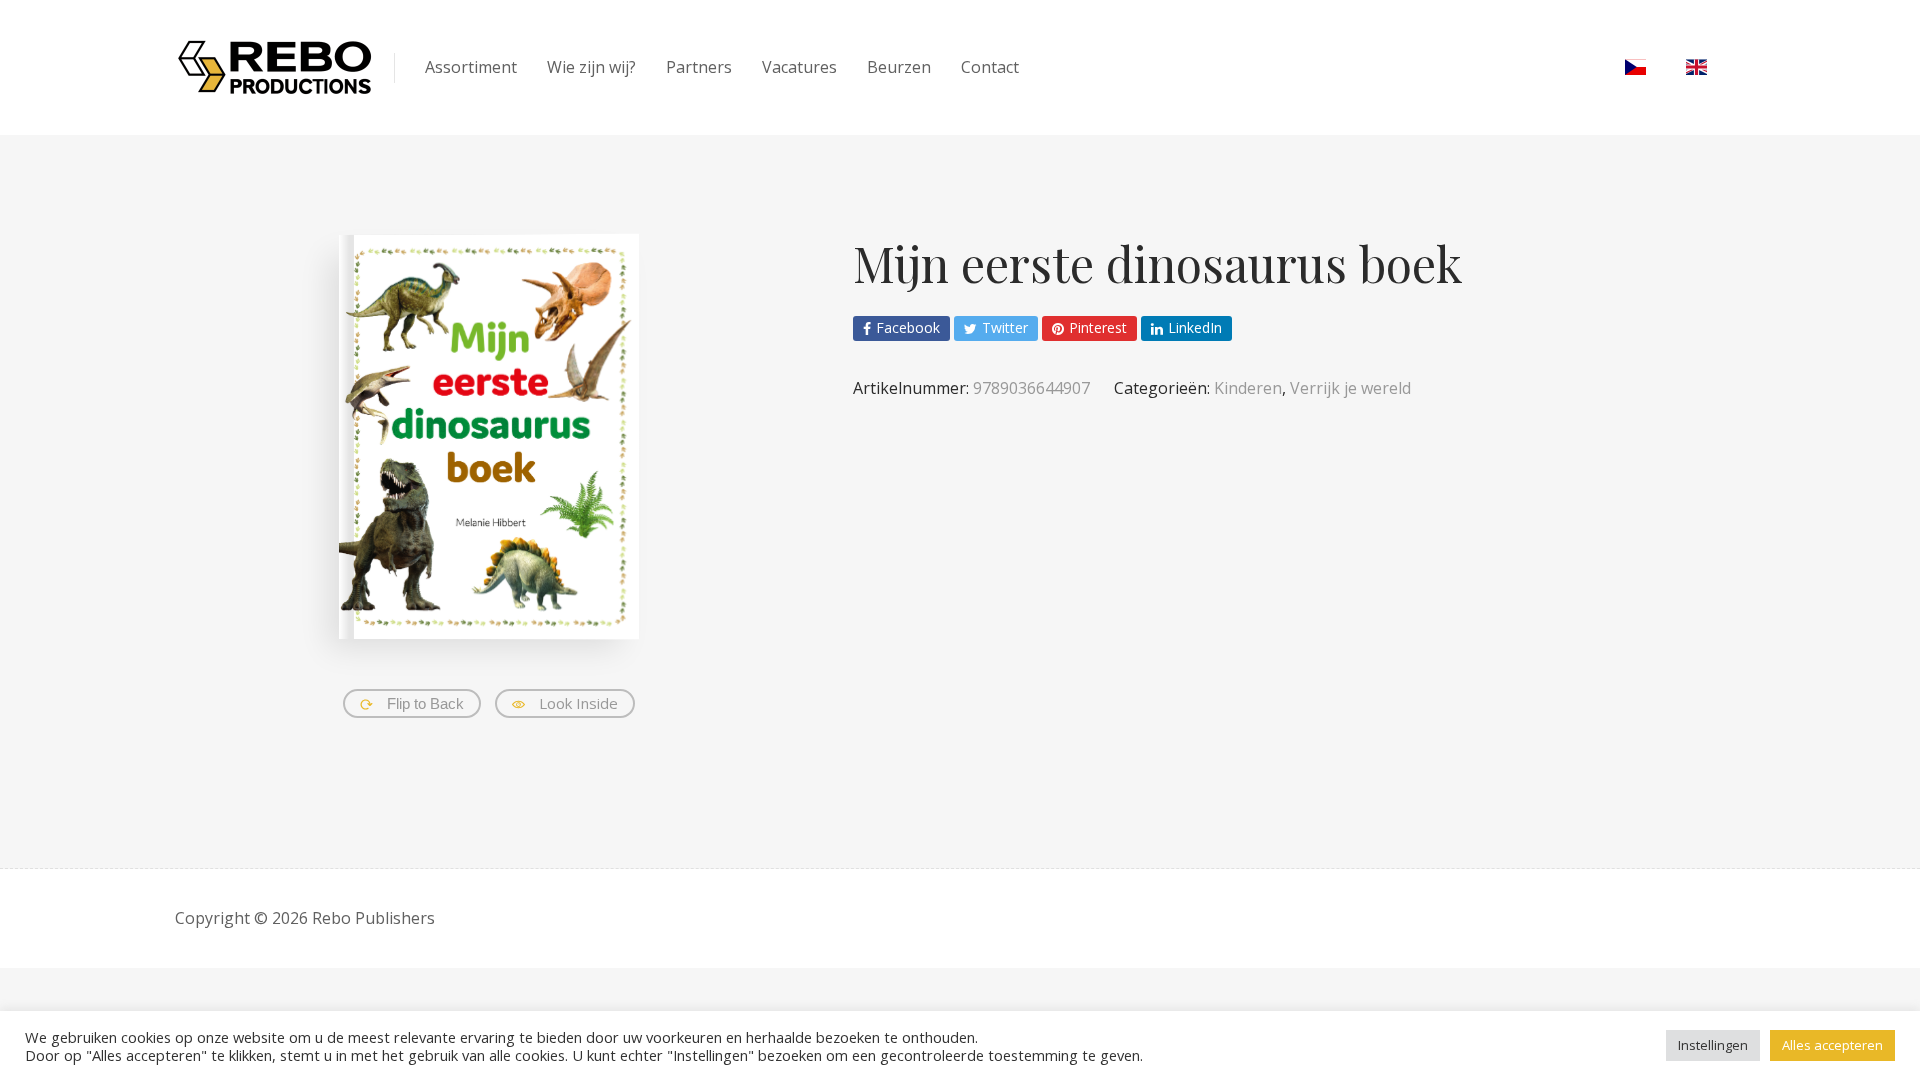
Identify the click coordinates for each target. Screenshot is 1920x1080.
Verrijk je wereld (1350, 388)
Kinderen (1248, 388)
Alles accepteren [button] (1832, 1045)
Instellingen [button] (1713, 1045)
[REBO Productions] (275, 67)
